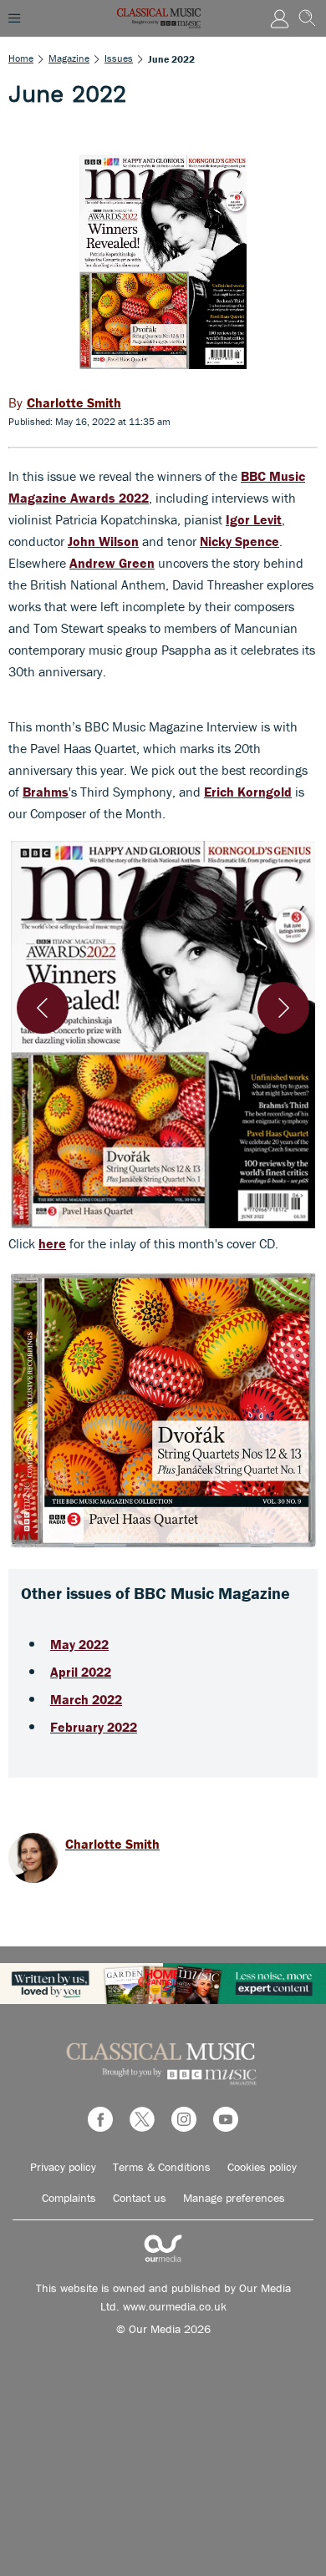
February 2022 (94, 1727)
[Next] (283, 1008)
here (52, 1243)
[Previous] (43, 1008)
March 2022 (86, 1699)
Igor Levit (254, 519)
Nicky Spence (239, 541)
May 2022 (79, 1644)
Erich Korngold (248, 792)
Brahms (46, 792)
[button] (163, 1035)
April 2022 (81, 1672)
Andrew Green (112, 563)
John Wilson (103, 541)
